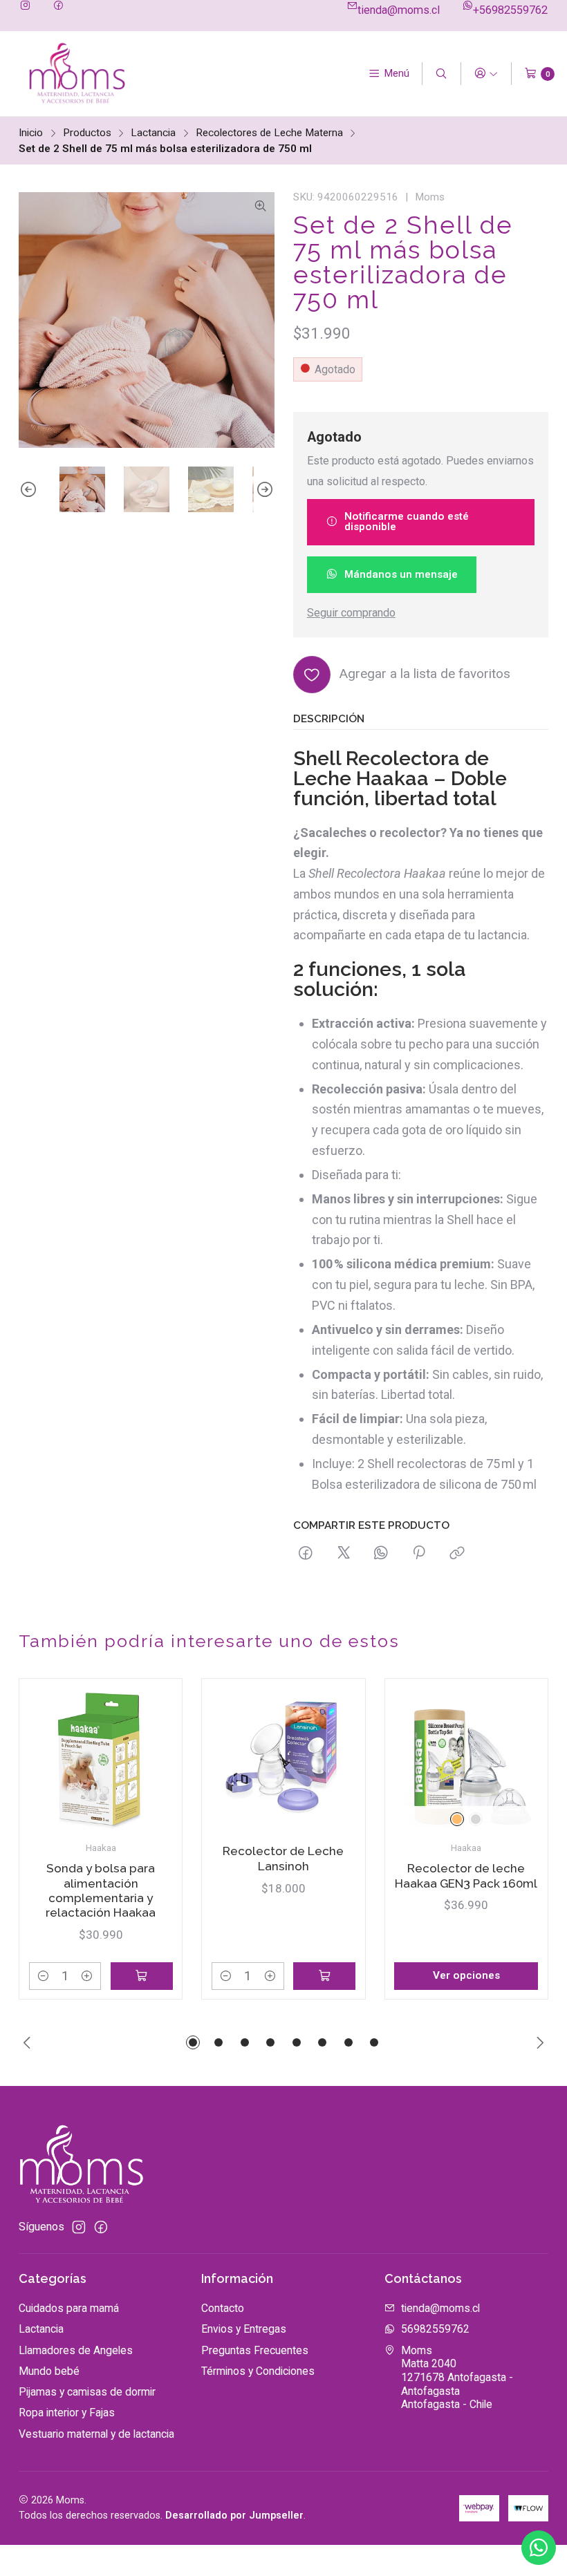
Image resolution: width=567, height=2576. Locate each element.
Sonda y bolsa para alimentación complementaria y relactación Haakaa (101, 1890)
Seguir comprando (351, 613)
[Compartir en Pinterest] (419, 1554)
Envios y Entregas (244, 2329)
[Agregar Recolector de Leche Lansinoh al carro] (324, 1976)
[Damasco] (457, 1819)
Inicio (31, 133)
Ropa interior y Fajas (67, 2413)
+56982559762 (510, 10)
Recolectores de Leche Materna (269, 133)
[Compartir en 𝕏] (344, 1554)
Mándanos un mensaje (401, 574)
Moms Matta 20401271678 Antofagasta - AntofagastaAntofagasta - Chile (457, 2378)
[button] (193, 2042)
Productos (87, 133)
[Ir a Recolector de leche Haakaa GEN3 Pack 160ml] (466, 1760)
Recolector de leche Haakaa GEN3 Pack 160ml (466, 1875)
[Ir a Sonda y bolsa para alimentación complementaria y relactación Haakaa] (101, 1760)
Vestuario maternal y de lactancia (96, 2434)
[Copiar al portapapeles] (457, 1554)
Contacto (223, 2308)
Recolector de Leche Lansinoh (283, 1858)
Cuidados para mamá (69, 2308)
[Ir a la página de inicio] (76, 74)
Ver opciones (466, 1975)
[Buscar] (441, 74)
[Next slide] (264, 489)
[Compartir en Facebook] (306, 1554)
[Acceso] (486, 74)
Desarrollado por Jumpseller (234, 2516)
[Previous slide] (29, 489)
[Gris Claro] (476, 1819)
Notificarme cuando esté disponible (407, 521)
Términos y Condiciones (258, 2371)
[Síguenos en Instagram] (25, 6)
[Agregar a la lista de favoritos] (154, 1737)
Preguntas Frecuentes (255, 2350)
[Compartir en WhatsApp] (381, 1554)
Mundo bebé (49, 2371)
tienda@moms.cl (399, 10)
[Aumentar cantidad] (87, 1976)
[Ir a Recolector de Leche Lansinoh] (283, 1760)
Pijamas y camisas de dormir (87, 2392)
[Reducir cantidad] (43, 1976)
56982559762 (435, 2329)
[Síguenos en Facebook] (58, 6)
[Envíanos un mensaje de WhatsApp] (539, 2548)
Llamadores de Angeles (76, 2350)
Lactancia (153, 133)
